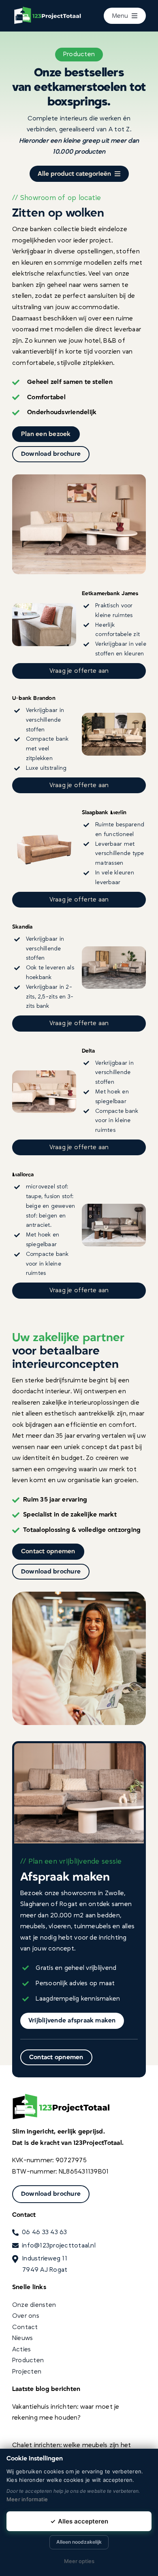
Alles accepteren (79, 2521)
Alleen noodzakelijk (79, 2542)
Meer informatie (27, 2499)
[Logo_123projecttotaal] (51, 7)
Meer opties (79, 2561)
